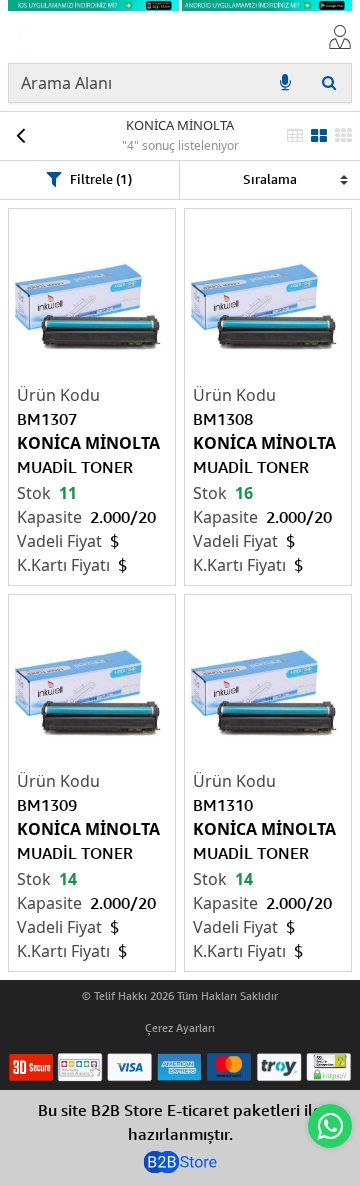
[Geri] (20, 136)
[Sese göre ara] (285, 83)
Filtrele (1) (101, 179)
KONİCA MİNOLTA (180, 125)
